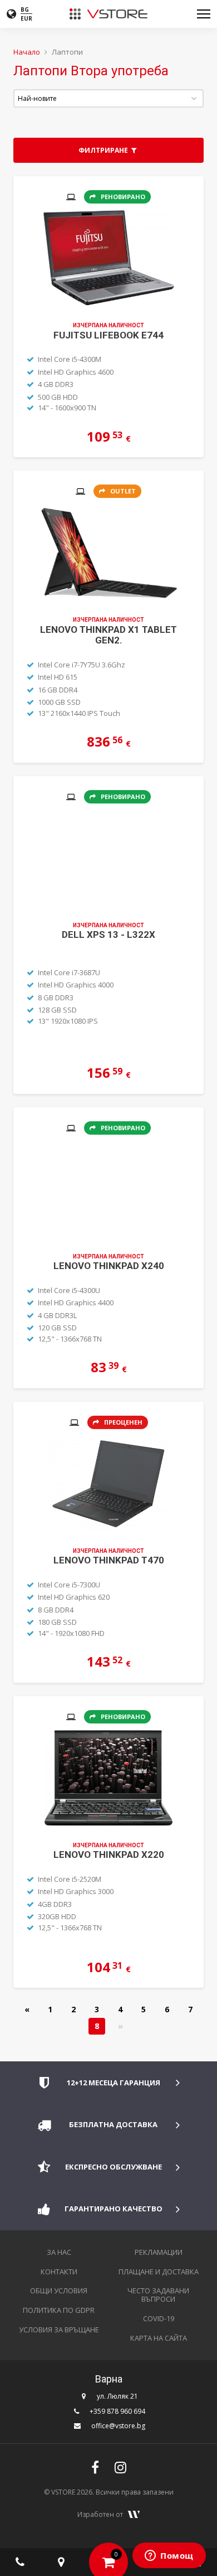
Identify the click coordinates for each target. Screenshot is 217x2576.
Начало (27, 52)
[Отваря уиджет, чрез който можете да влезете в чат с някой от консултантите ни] (169, 2556)
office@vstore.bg (118, 2426)
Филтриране (104, 150)
